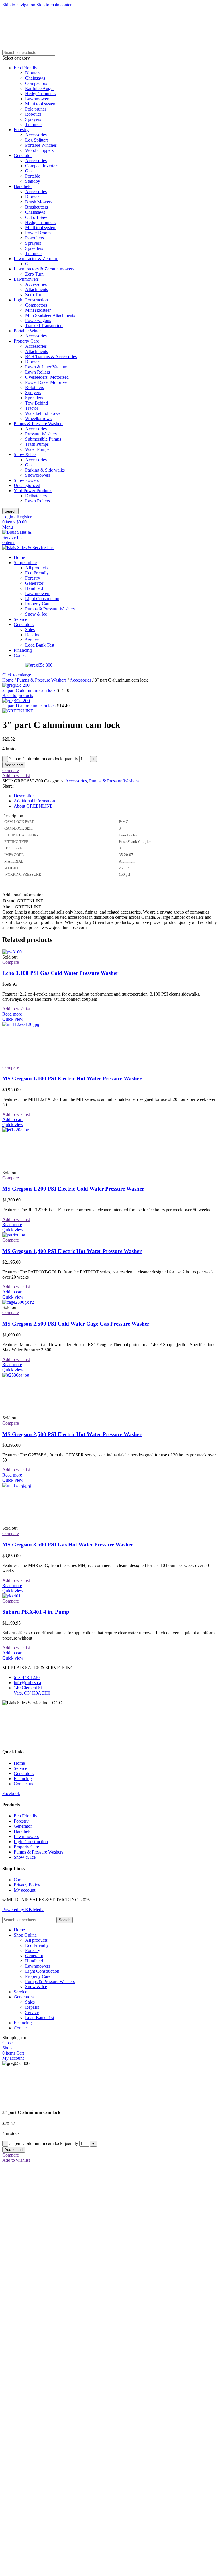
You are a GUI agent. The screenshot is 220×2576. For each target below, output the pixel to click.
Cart (18, 1880)
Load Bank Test (40, 645)
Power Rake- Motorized (47, 382)
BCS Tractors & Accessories (51, 357)
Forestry (21, 130)
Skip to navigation (19, 5)
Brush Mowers (39, 202)
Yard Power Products (33, 491)
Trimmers (34, 124)
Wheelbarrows (38, 418)
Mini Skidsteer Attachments (50, 315)
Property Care (26, 341)
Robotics (33, 114)
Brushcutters (37, 207)
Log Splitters (37, 140)
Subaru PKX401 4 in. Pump (36, 1612)
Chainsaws (35, 78)
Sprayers (33, 119)
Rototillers (35, 238)
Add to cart (14, 765)
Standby (33, 181)
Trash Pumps (37, 444)
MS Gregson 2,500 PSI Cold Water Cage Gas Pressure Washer (76, 1324)
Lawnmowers (38, 99)
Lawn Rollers (38, 372)
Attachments (37, 289)
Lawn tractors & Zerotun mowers (44, 269)
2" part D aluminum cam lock (30, 706)
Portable (33, 176)
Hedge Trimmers (40, 94)
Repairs (32, 635)
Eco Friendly (25, 68)
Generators (24, 1773)
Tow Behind (37, 403)
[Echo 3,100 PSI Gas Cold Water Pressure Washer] (12, 952)
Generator (23, 155)
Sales (30, 630)
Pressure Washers (41, 434)
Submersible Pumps (43, 439)
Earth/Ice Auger (40, 88)
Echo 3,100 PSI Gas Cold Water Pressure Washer (60, 973)
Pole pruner (36, 109)
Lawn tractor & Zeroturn (36, 259)
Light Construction (31, 300)
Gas (29, 171)
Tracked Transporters (44, 326)
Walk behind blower (44, 413)
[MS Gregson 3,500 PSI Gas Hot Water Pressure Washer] (45, 1485)
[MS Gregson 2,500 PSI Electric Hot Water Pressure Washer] (45, 1375)
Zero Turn (34, 274)
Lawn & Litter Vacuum (46, 367)
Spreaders (34, 248)
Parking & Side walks (45, 470)
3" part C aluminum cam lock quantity (44, 759)
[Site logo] (22, 537)
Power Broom (38, 233)
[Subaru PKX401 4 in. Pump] (11, 1596)
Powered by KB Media (23, 1910)
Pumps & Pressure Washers (39, 424)
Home (8, 680)
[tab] (24, 796)
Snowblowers (38, 475)
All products (36, 568)
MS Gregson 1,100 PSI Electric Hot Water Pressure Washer (72, 1078)
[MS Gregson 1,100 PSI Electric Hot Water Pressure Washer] (45, 1024)
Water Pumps (37, 449)
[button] (12, 1119)
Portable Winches (41, 145)
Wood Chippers (39, 150)
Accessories (36, 135)
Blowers (33, 73)
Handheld (23, 186)
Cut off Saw (36, 217)
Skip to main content (55, 5)
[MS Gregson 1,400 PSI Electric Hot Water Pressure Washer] (14, 1235)
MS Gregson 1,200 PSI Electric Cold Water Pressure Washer (73, 1189)
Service (32, 640)
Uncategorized (27, 485)
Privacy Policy (27, 1885)
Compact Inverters (42, 166)
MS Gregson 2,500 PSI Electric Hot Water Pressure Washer (72, 1434)
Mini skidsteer (38, 310)
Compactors (36, 83)
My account (24, 1890)
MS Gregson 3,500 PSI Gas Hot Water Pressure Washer (68, 1545)
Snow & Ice (25, 454)
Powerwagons (38, 320)
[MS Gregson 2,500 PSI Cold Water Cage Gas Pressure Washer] (18, 1302)
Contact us (23, 1784)
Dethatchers (36, 496)
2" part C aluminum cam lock (30, 690)
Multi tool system (41, 104)
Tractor (32, 408)
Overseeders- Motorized (47, 377)
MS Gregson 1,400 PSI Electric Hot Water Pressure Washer (72, 1251)
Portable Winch (28, 331)
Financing (23, 1779)
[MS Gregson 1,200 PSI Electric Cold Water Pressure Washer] (45, 1130)
